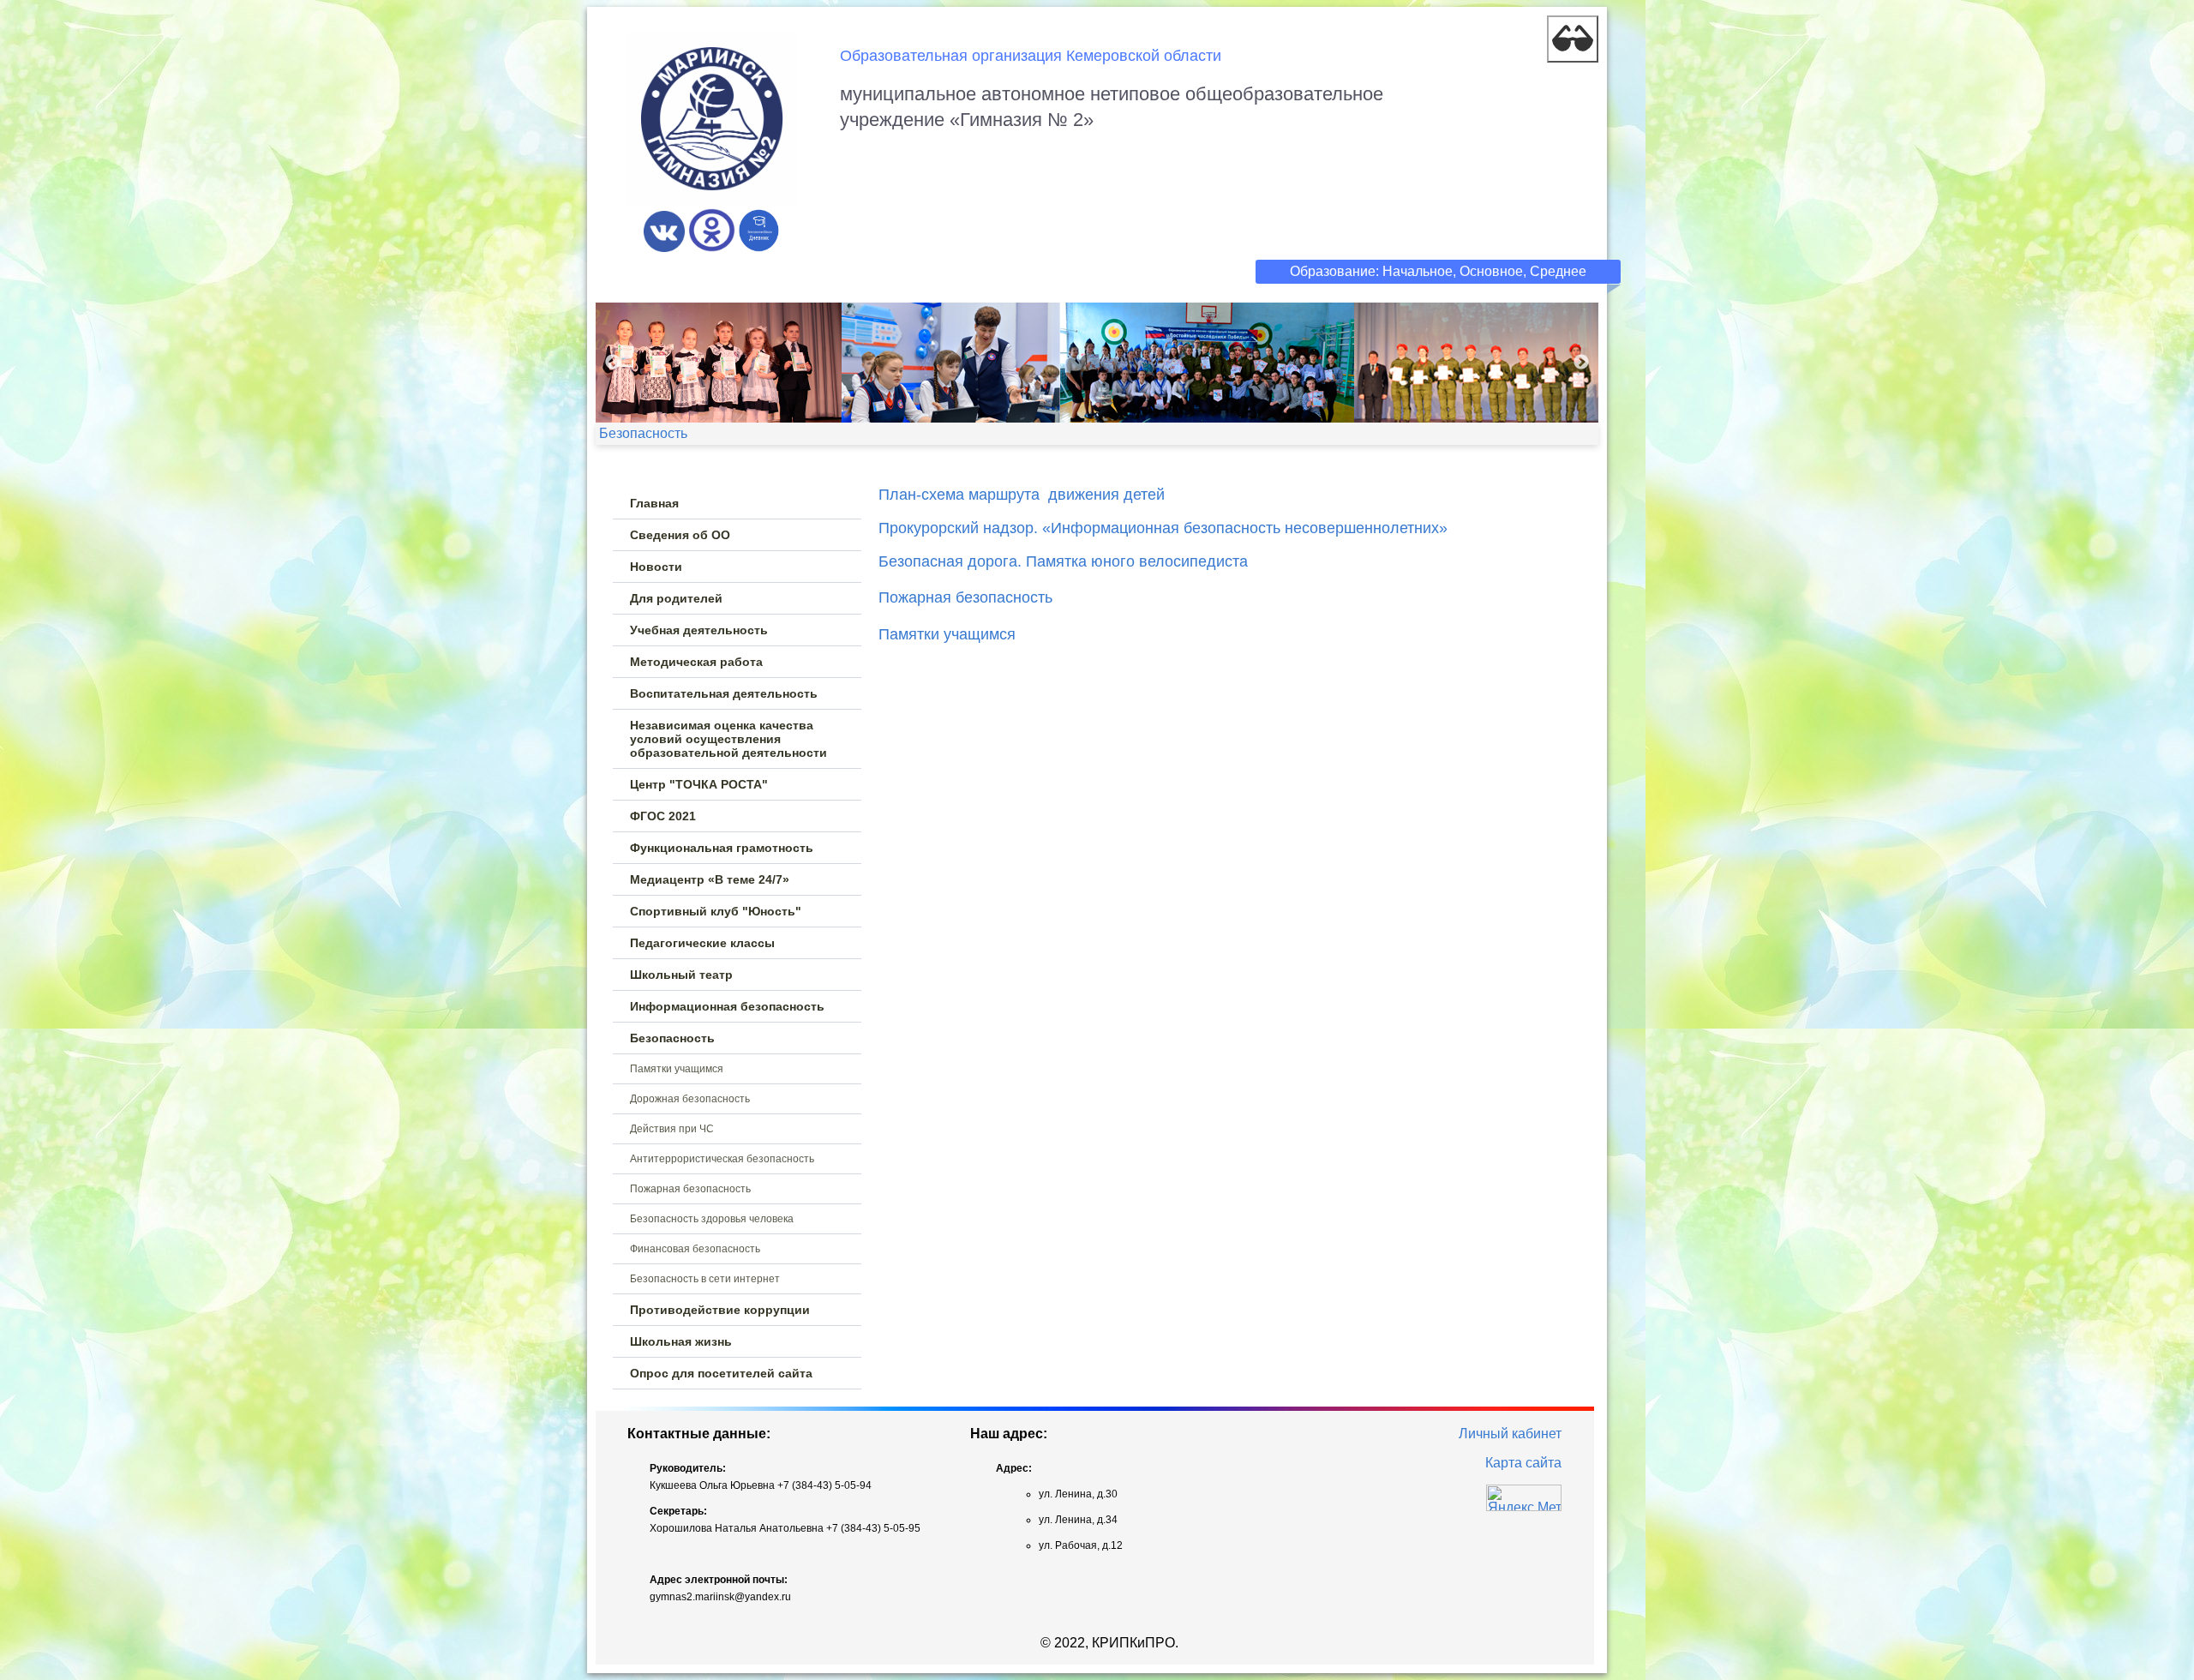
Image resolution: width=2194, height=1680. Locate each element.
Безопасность (672, 1038)
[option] (1097, 363)
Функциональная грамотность (722, 848)
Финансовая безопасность (695, 1249)
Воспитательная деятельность (724, 693)
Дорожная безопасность (690, 1099)
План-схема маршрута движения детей (1022, 495)
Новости (656, 567)
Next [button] (1581, 363)
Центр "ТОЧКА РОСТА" (699, 784)
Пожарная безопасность (690, 1189)
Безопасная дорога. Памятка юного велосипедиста (1063, 561)
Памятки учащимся (677, 1069)
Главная (654, 503)
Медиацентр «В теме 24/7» (710, 879)
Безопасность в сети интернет (705, 1279)
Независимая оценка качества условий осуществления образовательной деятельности (728, 739)
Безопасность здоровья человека (712, 1219)
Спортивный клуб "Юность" (716, 911)
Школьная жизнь (681, 1341)
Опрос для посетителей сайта (721, 1373)
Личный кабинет (1510, 1434)
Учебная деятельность (699, 630)
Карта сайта (1523, 1463)
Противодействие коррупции (720, 1310)
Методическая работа (696, 662)
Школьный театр (681, 975)
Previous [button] (613, 363)
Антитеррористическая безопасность (722, 1159)
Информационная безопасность (727, 1006)
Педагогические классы (702, 943)
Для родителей (676, 598)
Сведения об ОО (680, 535)
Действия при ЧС (672, 1129)
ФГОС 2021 (663, 816)
